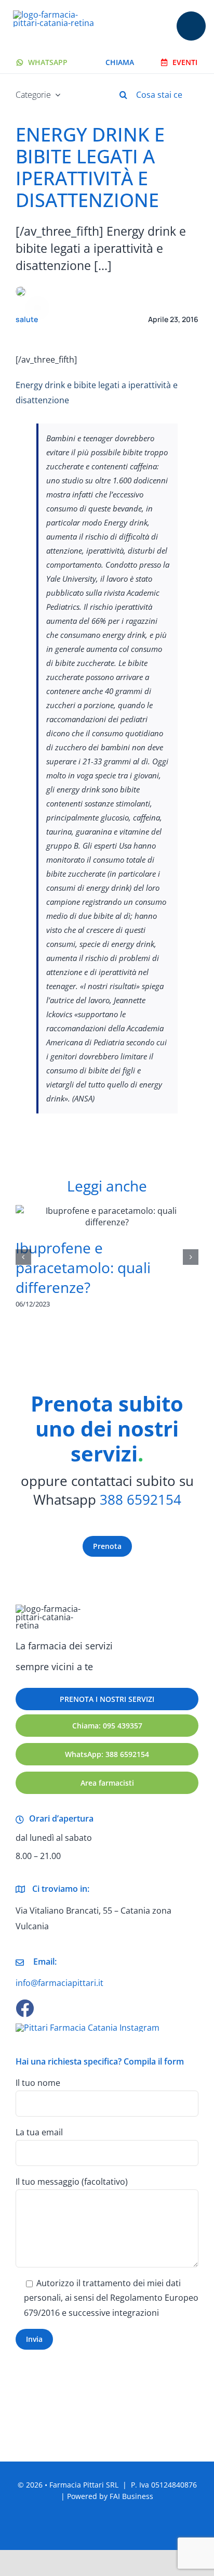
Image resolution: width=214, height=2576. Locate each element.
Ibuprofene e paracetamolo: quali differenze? (83, 1267)
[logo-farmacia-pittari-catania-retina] (58, 15)
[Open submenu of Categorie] (56, 95)
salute (27, 319)
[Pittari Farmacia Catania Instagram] (88, 2028)
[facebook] (25, 2008)
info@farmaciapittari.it (59, 1983)
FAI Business (131, 2496)
